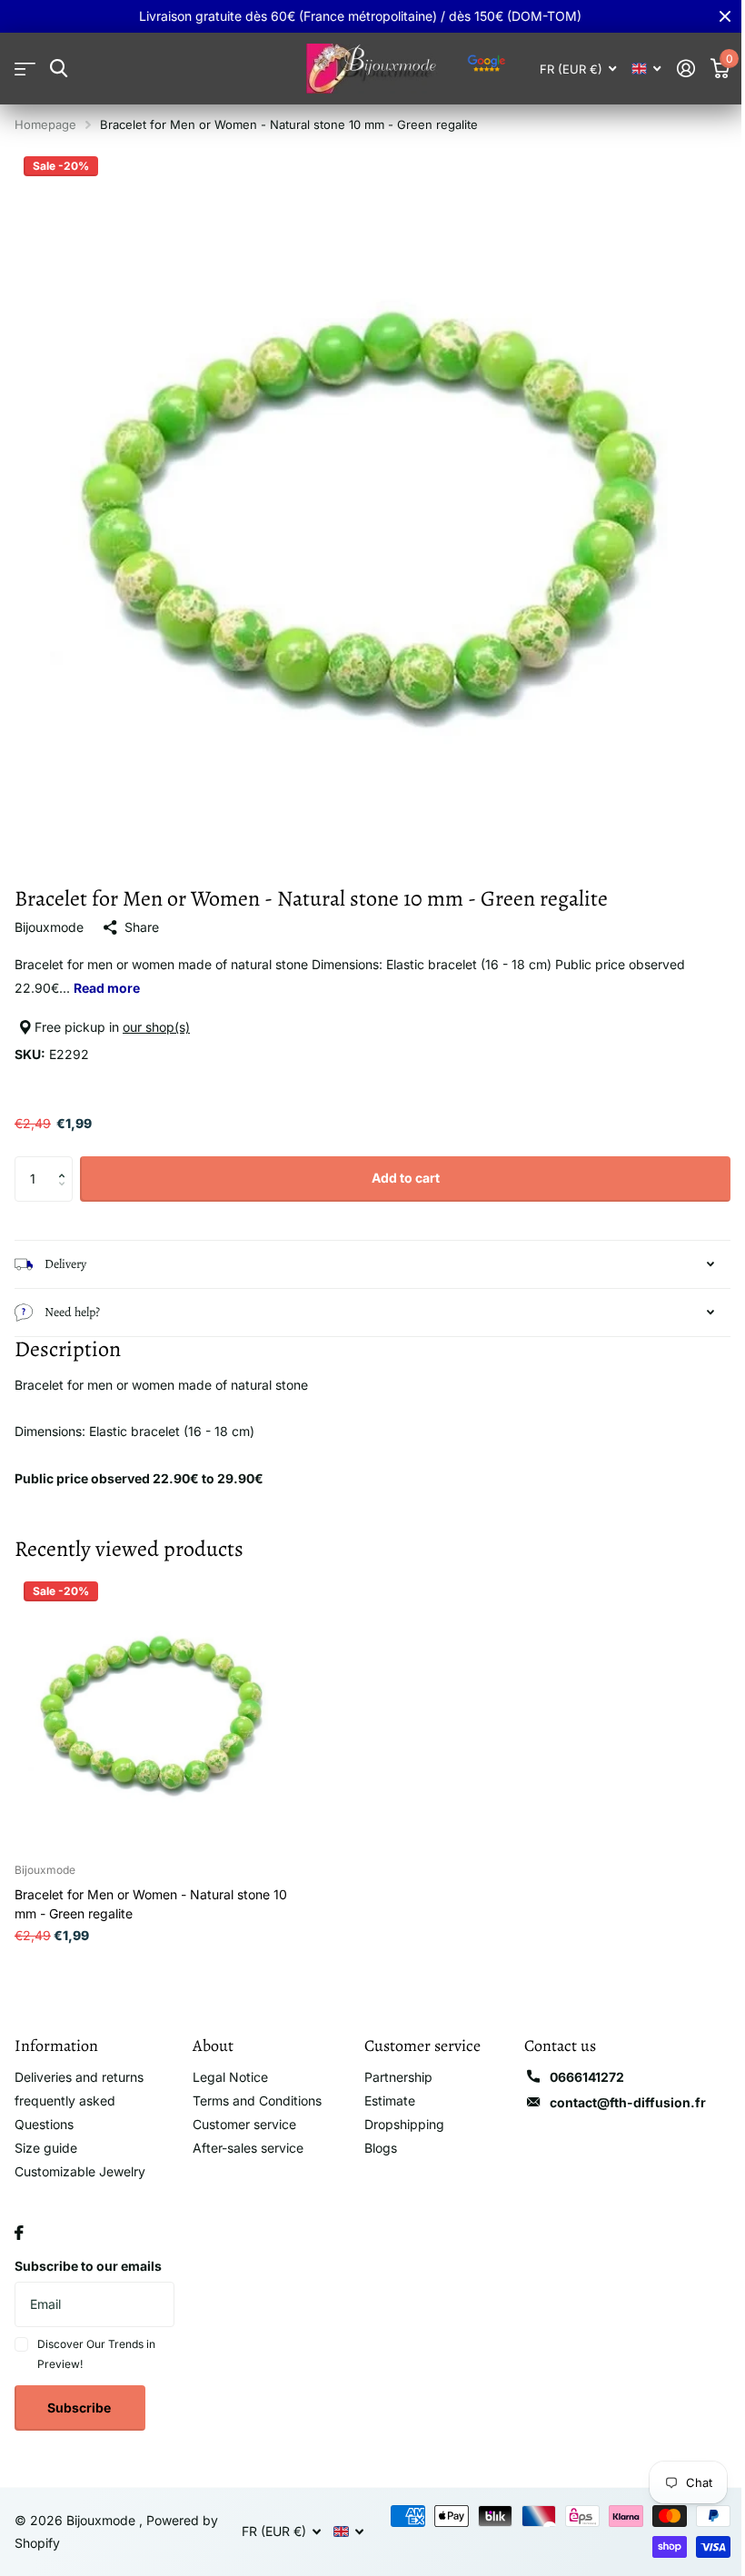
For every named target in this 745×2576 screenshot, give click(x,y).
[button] (66, 1163)
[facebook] (19, 2219)
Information (56, 2032)
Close (725, 16)
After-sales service (244, 2134)
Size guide (46, 2134)
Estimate (383, 2087)
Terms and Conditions (253, 2087)
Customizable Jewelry (80, 2158)
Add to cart (406, 1178)
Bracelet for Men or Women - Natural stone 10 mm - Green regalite (151, 1890)
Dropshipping (398, 2110)
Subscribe (80, 2394)
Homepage (45, 124)
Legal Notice (227, 2063)
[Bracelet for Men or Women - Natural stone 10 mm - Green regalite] (153, 1697)
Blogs (374, 2134)
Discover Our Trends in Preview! (96, 2340)
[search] (59, 69)
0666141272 (576, 2063)
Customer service (241, 2110)
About (209, 2032)
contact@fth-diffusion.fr (617, 2089)
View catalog (25, 69)
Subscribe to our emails (88, 2252)
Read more (107, 988)
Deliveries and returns (79, 2063)
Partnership (392, 2063)
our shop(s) (156, 1027)
